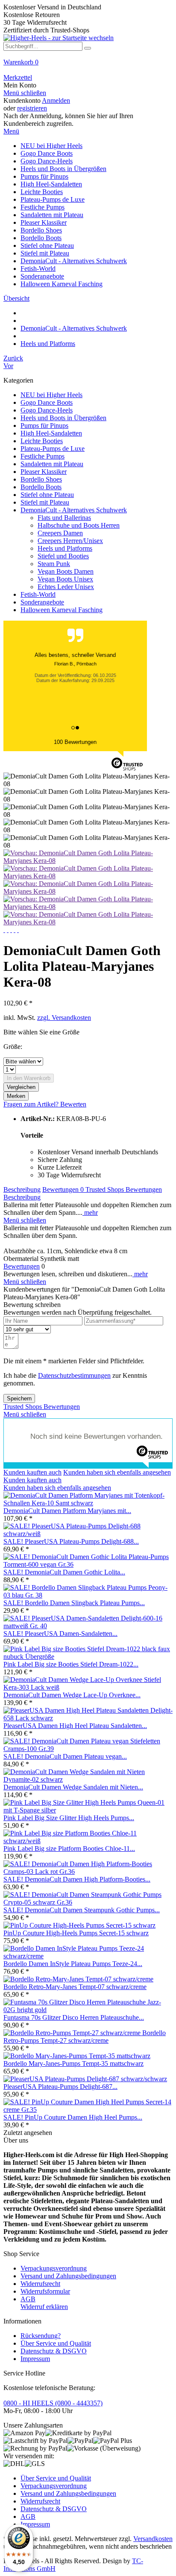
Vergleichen (21, 1087)
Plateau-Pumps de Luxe (53, 449)
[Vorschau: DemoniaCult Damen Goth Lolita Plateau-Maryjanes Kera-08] (88, 861)
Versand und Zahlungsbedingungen (68, 2276)
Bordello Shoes (41, 479)
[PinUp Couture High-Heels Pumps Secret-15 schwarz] (79, 1925)
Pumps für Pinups (44, 425)
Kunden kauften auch (32, 1472)
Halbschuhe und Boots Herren (79, 525)
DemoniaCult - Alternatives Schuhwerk (74, 510)
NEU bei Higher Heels (51, 395)
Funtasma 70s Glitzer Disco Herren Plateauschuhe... (74, 2017)
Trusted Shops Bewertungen (124, 1189)
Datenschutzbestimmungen (74, 1375)
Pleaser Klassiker (44, 472)
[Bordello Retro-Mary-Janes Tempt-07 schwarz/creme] (78, 1979)
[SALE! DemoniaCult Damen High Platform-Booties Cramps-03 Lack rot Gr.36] (88, 1872)
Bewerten (73, 1104)
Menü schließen (25, 93)
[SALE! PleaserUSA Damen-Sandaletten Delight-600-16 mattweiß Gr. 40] (88, 1626)
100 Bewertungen (75, 742)
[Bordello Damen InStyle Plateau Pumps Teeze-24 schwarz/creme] (88, 1956)
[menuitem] (88, 66)
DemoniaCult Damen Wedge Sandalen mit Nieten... (73, 1787)
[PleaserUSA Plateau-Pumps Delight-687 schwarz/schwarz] (85, 2079)
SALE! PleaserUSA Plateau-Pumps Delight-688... (71, 1541)
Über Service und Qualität (56, 2343)
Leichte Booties (42, 441)
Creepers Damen (60, 533)
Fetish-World (38, 594)
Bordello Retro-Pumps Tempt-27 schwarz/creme (85, 2037)
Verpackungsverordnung (54, 2268)
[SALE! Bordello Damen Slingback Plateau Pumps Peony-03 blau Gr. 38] (88, 1595)
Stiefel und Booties (63, 556)
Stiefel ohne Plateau (47, 495)
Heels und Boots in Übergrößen (63, 418)
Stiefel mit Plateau (45, 502)
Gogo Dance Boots (47, 402)
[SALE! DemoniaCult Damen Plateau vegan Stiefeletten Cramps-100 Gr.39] (88, 1749)
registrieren (32, 108)
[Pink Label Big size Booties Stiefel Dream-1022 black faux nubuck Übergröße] (88, 1657)
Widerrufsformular (45, 2291)
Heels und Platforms (65, 548)
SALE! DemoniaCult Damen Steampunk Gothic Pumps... (82, 1910)
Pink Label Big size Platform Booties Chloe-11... (69, 1849)
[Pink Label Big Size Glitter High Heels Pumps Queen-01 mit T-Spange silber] (88, 1810)
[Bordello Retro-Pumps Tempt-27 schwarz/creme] (73, 2033)
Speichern (19, 1398)
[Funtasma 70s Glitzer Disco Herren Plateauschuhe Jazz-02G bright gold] (88, 2010)
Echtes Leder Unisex (66, 587)
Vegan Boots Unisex (65, 579)
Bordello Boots (41, 487)
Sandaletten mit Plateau (52, 464)
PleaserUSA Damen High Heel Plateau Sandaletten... (75, 1726)
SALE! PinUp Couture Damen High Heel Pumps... (73, 2117)
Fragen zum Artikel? (32, 1104)
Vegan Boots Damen (66, 571)
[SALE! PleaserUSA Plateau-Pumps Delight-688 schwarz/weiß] (88, 1534)
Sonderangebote (42, 602)
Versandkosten (153, 2539)
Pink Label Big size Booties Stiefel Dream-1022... (71, 1664)
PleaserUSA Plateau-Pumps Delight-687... (60, 2087)
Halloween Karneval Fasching (62, 610)
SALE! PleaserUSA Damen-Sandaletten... (60, 1634)
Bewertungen (63, 1189)
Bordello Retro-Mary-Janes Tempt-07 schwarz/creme (75, 1987)
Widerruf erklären (44, 2307)
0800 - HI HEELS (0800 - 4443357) (53, 2403)
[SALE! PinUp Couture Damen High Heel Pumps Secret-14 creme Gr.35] (88, 2110)
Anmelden (56, 100)
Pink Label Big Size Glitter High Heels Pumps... (69, 1818)
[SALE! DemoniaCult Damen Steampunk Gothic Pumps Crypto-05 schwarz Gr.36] (88, 1902)
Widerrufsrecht (40, 2284)
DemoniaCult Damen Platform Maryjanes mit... (67, 1511)
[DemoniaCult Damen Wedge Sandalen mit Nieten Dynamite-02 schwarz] (88, 1779)
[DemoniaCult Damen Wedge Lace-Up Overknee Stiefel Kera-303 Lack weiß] (88, 1687)
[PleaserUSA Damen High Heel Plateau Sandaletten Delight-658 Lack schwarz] (88, 1718)
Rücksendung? (41, 2336)
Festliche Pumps (43, 456)
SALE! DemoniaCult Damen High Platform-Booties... (77, 1879)
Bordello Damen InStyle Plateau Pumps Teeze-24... (73, 1964)
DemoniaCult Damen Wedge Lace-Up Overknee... (72, 1695)
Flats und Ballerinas (64, 518)
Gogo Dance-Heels (47, 410)
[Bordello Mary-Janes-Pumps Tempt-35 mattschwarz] (77, 2056)
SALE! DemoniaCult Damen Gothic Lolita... (64, 1572)
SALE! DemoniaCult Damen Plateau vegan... (65, 1756)
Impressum (35, 2359)
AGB (28, 2299)
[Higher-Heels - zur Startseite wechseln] (59, 38)
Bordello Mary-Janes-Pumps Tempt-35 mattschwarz (73, 2063)
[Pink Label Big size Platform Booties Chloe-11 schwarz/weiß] (88, 1841)
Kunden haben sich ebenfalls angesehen (117, 1472)
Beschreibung (22, 1189)
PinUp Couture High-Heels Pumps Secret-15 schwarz (76, 1933)
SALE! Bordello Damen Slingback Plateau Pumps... (74, 1603)
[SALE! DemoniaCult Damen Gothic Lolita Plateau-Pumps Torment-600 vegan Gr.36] (88, 1564)
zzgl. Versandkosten (64, 1018)
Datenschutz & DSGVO (54, 2351)
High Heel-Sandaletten (51, 433)
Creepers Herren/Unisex (70, 541)
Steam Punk (54, 564)
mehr (90, 1212)
